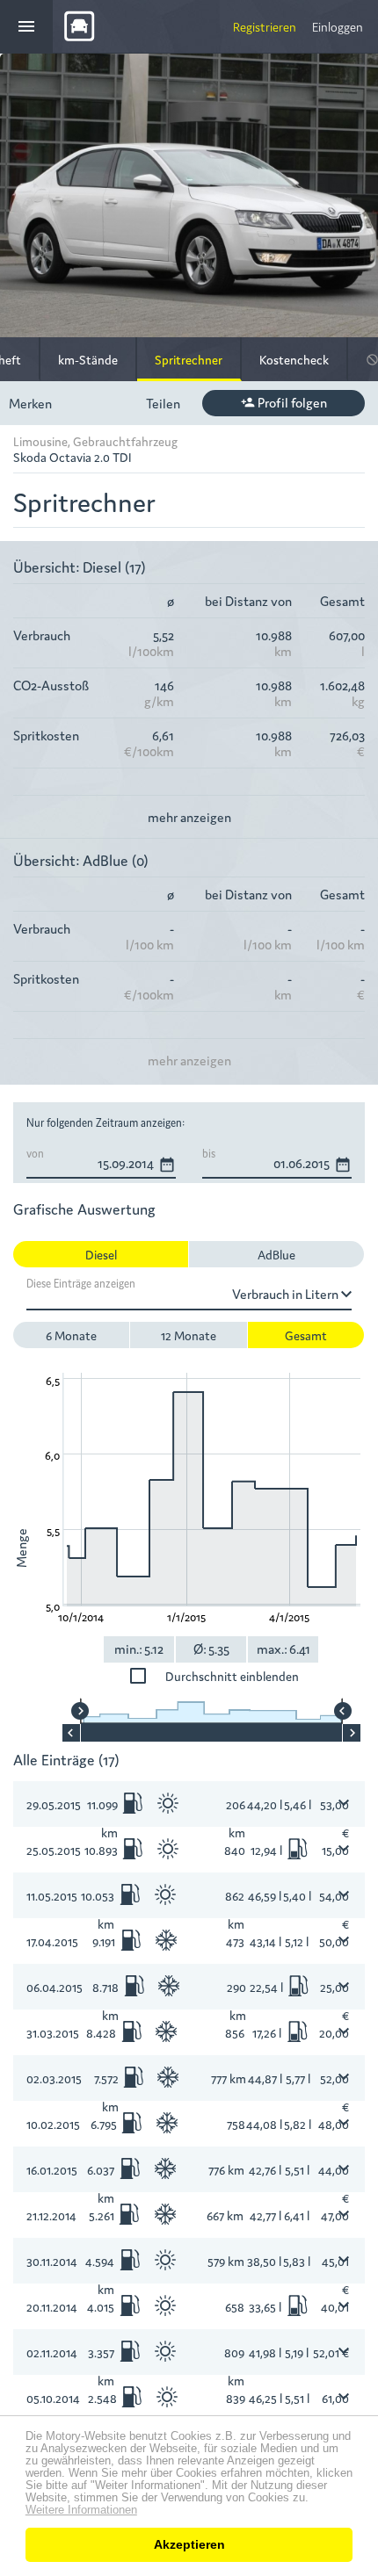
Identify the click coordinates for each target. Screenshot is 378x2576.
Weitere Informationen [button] (81, 2510)
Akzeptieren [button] (189, 2544)
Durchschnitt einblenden (232, 1676)
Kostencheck (294, 359)
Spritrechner (189, 359)
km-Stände (88, 359)
